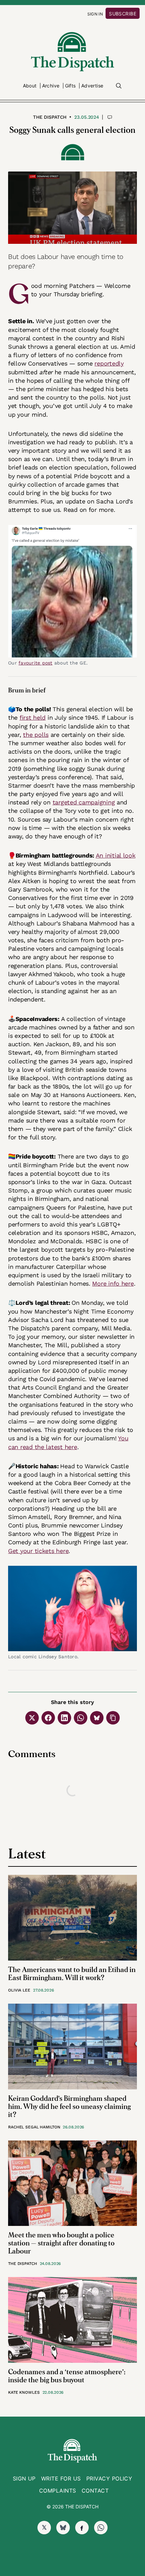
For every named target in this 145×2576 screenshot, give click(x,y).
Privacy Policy (109, 2478)
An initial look (116, 855)
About (30, 86)
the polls (36, 735)
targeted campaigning (84, 802)
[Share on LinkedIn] (64, 1718)
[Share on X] (32, 1718)
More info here (113, 1283)
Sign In (95, 14)
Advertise (92, 86)
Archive (51, 86)
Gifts (70, 86)
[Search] (119, 86)
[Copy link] (113, 1718)
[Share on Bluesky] (97, 1718)
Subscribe (123, 14)
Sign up (24, 2478)
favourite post (36, 663)
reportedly (109, 363)
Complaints (58, 2491)
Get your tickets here (38, 1551)
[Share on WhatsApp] (81, 1718)
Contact (95, 2491)
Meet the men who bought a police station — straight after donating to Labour (61, 2243)
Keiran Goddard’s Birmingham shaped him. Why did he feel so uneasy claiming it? (69, 2107)
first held (33, 717)
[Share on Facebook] (48, 1718)
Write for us (61, 2478)
